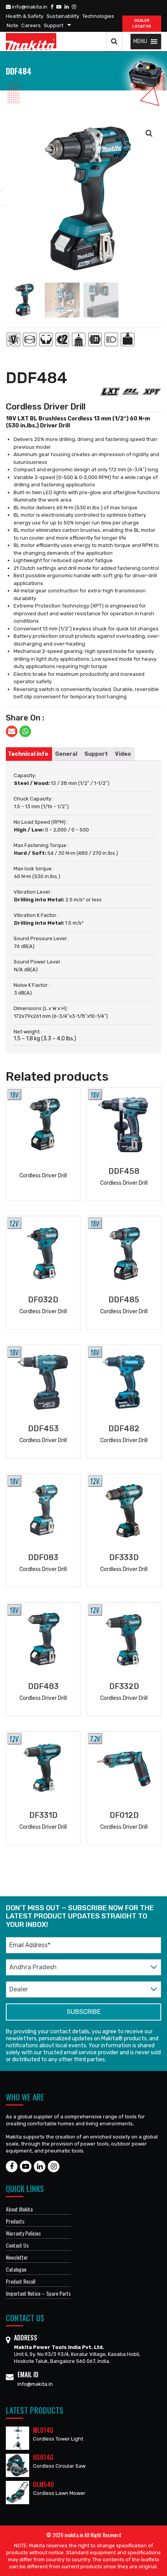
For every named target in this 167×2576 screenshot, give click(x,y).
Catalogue (16, 2269)
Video (123, 754)
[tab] (28, 754)
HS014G (43, 2457)
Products (15, 2221)
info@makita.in (29, 7)
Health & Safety (25, 16)
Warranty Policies (23, 2233)
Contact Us (17, 2245)
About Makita (19, 2209)
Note (12, 25)
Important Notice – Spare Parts (38, 2293)
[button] (140, 42)
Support (54, 25)
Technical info (28, 754)
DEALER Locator (142, 23)
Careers (31, 25)
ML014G (43, 2430)
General (66, 754)
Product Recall (21, 2281)
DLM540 (43, 2484)
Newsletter (17, 2257)
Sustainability (63, 16)
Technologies (98, 16)
